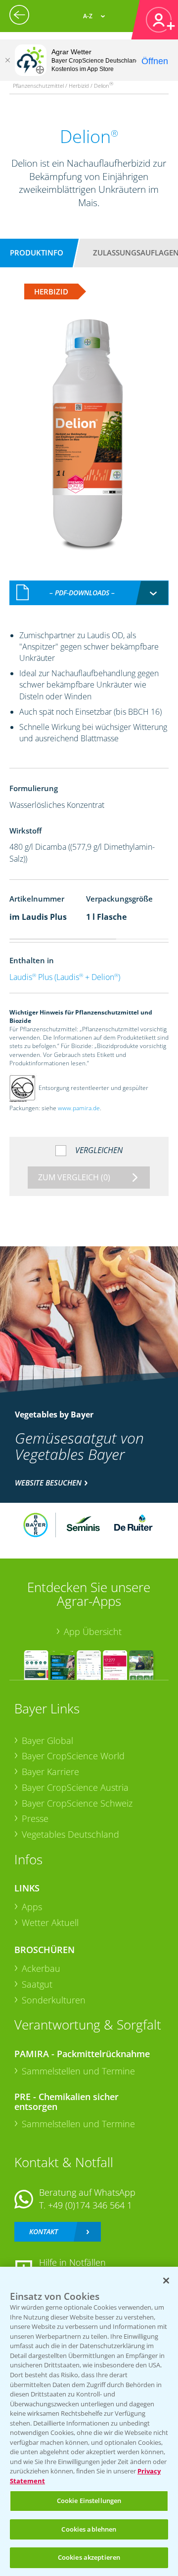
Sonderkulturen (54, 2000)
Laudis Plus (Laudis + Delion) (65, 977)
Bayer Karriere (50, 1772)
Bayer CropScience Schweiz (77, 1803)
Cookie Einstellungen (89, 2501)
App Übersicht (93, 1632)
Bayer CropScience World (73, 1756)
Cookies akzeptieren (89, 2557)
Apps (32, 1907)
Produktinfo (37, 253)
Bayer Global (47, 1741)
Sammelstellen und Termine (78, 2071)
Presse (35, 1818)
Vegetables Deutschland (70, 1834)
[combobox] (89, 593)
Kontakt (44, 2231)
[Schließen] (7, 60)
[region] (89, 2421)
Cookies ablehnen (89, 2529)
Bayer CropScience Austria (75, 1787)
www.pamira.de (79, 1108)
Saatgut (37, 1984)
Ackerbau (41, 1968)
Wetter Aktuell (50, 1923)
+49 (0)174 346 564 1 (90, 2205)
